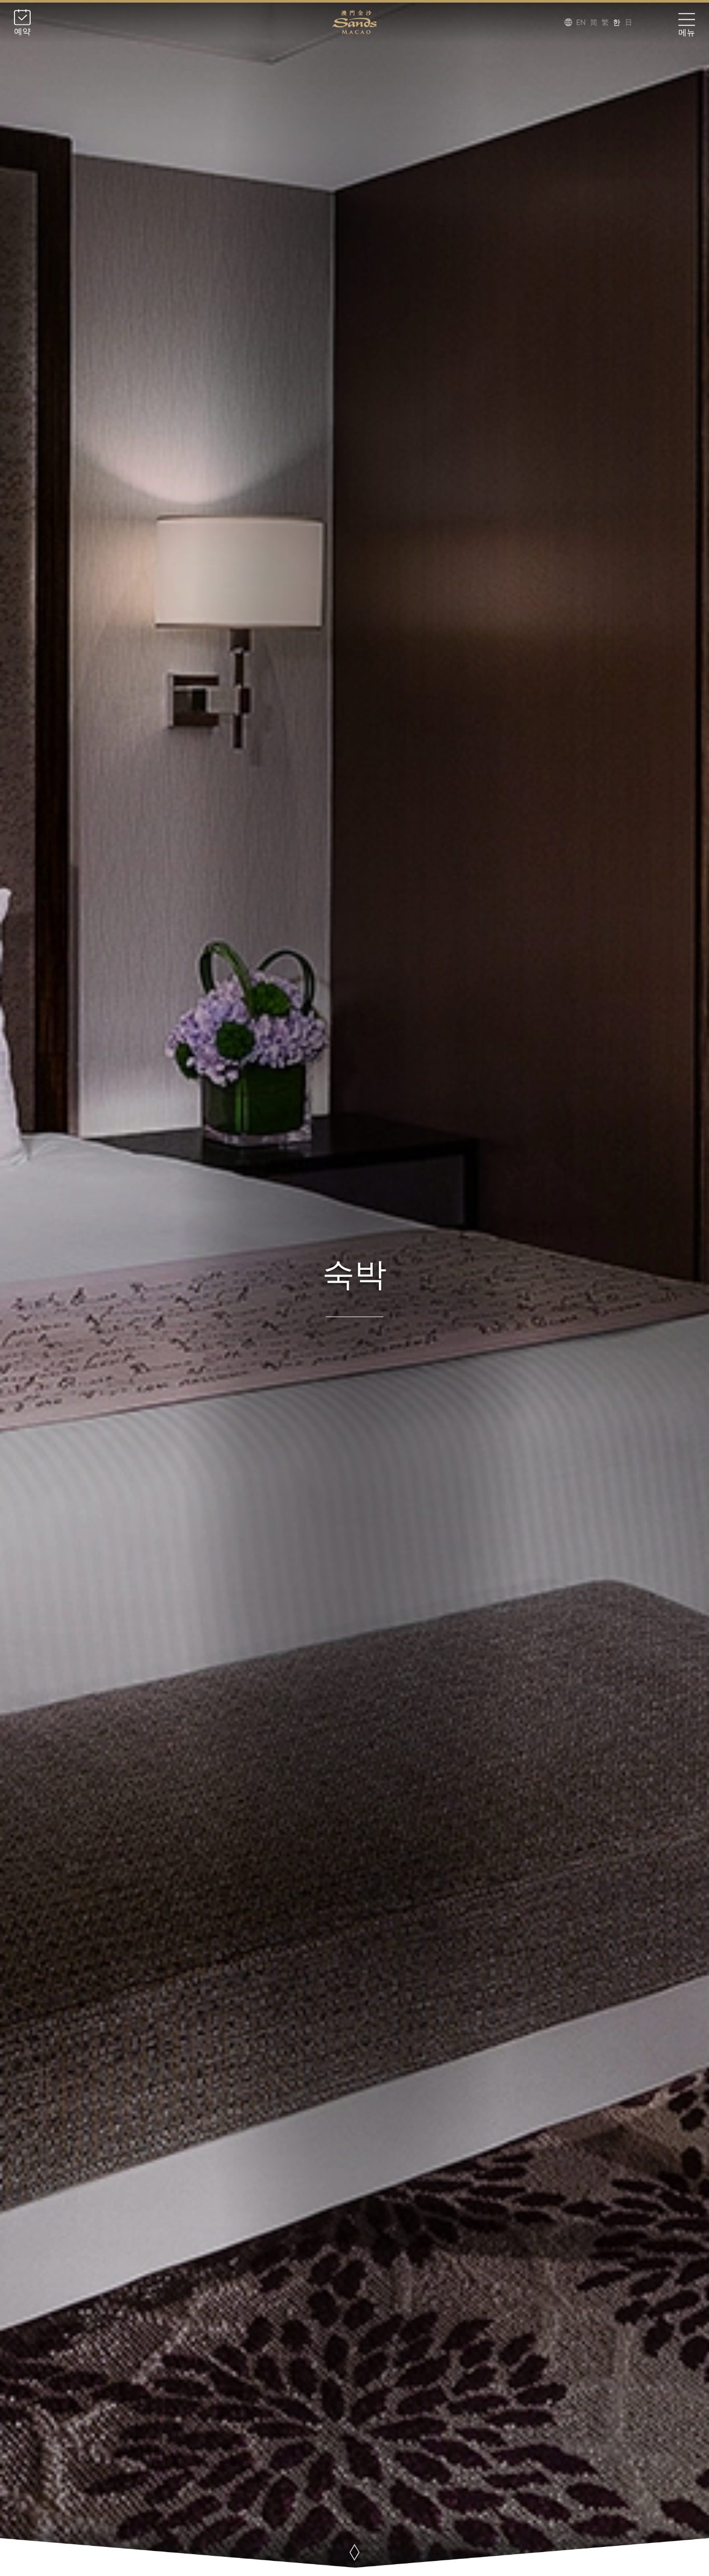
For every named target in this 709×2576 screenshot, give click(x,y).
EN (581, 22)
